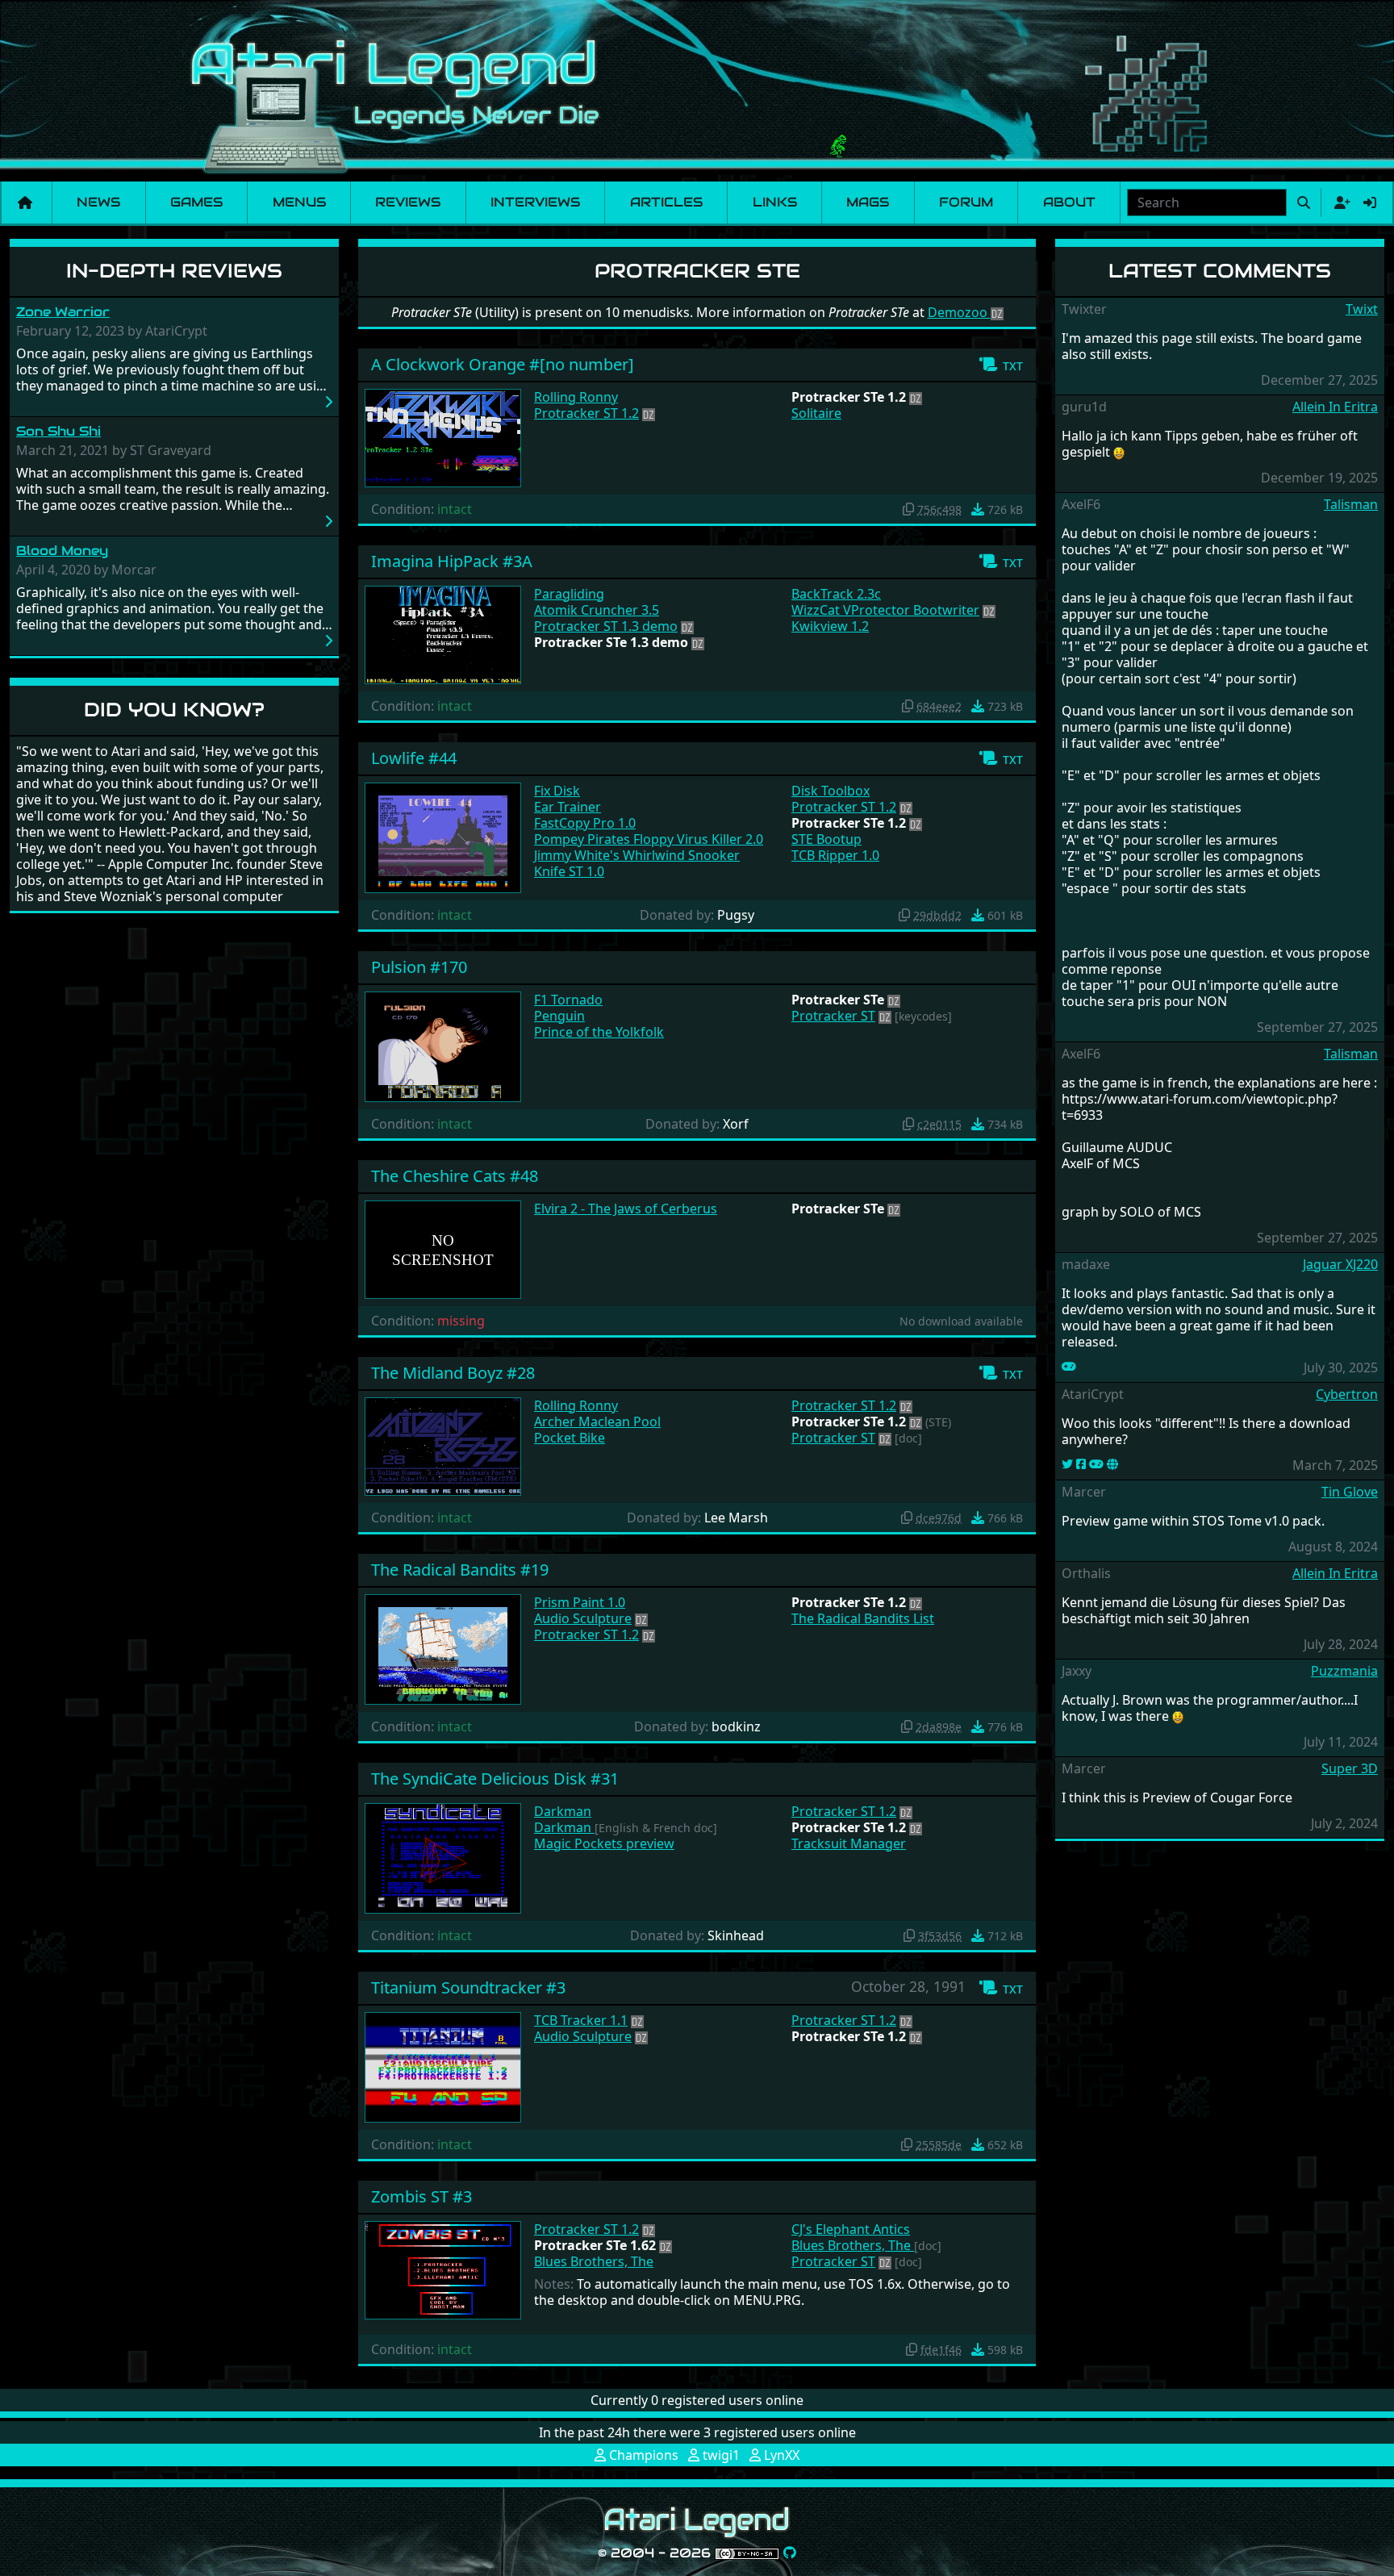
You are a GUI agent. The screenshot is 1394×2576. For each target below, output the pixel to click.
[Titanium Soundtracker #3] (443, 2066)
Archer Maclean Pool (597, 1422)
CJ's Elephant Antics (851, 2229)
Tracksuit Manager (849, 1843)
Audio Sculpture (583, 1618)
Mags (868, 202)
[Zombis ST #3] (443, 2269)
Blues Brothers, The (594, 2261)
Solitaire (816, 413)
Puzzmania (1344, 1671)
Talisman (1351, 504)
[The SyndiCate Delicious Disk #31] (443, 1857)
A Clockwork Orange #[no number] (503, 364)
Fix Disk (557, 791)
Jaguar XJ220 (1340, 1264)
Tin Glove (1350, 1492)
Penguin (559, 1016)
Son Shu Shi (58, 431)
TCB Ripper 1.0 (835, 855)
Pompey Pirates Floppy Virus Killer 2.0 (649, 839)
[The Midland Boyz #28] (443, 1445)
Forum (966, 202)
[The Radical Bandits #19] (443, 1648)
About (1069, 202)
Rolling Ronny (576, 397)
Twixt (1362, 309)
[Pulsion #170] (443, 1046)
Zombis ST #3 (422, 2196)
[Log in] (1370, 202)
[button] (1001, 365)
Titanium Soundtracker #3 (468, 1987)
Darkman (563, 1811)
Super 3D (1350, 1768)
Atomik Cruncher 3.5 (597, 610)
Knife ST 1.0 (569, 871)
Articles (666, 202)
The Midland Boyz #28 (453, 1373)
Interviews (535, 202)
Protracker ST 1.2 (586, 413)
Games (196, 202)
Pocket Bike (570, 1438)
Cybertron (1347, 1394)
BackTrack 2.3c (836, 594)
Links (775, 202)
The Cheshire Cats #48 (455, 1176)
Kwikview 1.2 (830, 626)
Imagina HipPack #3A (452, 561)
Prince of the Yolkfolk (599, 1032)
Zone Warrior (63, 312)
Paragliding (569, 594)
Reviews (408, 202)
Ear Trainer (568, 807)
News (98, 202)
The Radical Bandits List (863, 1618)
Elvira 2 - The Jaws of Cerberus (626, 1209)
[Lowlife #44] (443, 837)
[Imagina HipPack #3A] (443, 633)
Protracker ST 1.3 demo (606, 626)
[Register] (1339, 202)
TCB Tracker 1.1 (581, 2020)
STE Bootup (826, 839)
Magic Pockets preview (604, 1843)
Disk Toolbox (831, 791)
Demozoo (959, 312)
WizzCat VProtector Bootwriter (885, 610)
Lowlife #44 (414, 758)
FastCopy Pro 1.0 (585, 823)
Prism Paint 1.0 (580, 1602)
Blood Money (62, 551)
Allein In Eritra (1335, 407)
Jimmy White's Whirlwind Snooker (637, 855)
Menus (299, 202)
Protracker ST (833, 1016)
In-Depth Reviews (174, 271)
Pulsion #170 (419, 967)
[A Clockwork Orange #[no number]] (443, 436)
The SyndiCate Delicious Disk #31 (495, 1779)
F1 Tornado (568, 1000)
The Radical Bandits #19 (460, 1570)
